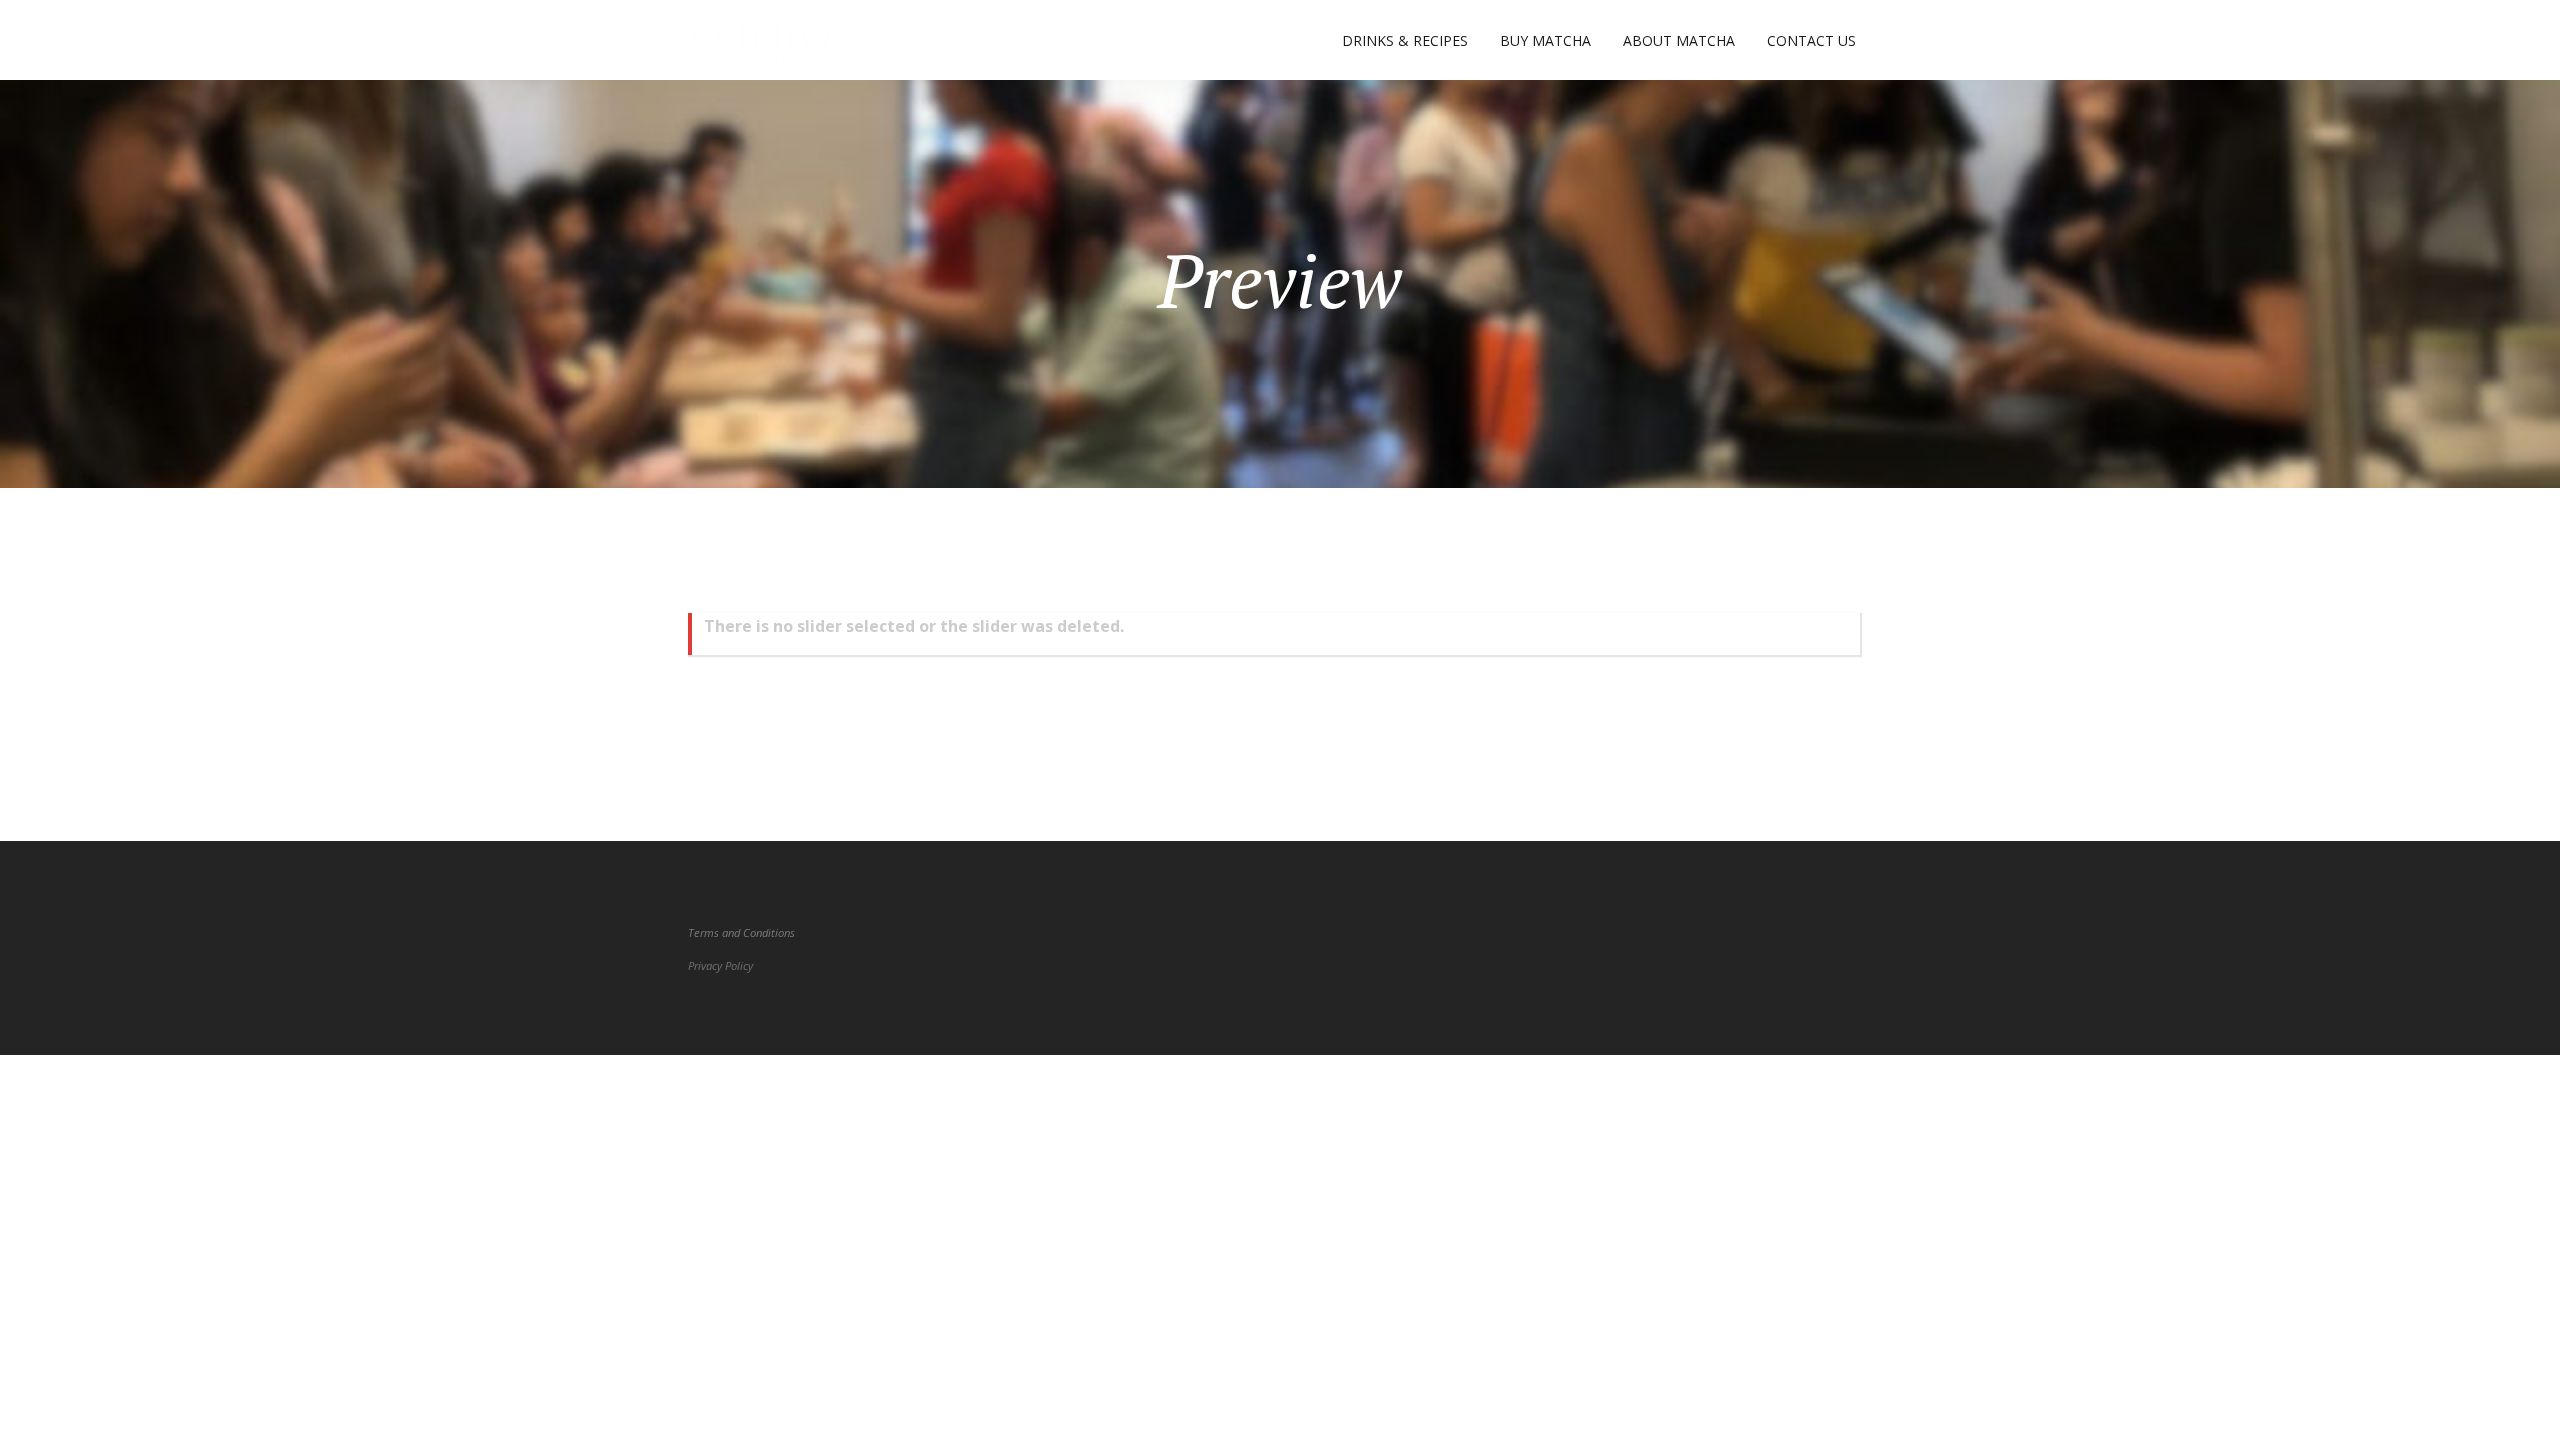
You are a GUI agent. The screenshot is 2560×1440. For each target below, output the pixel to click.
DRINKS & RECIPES (1405, 40)
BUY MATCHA (1545, 40)
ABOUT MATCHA (1679, 40)
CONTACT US (1811, 40)
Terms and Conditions (741, 932)
